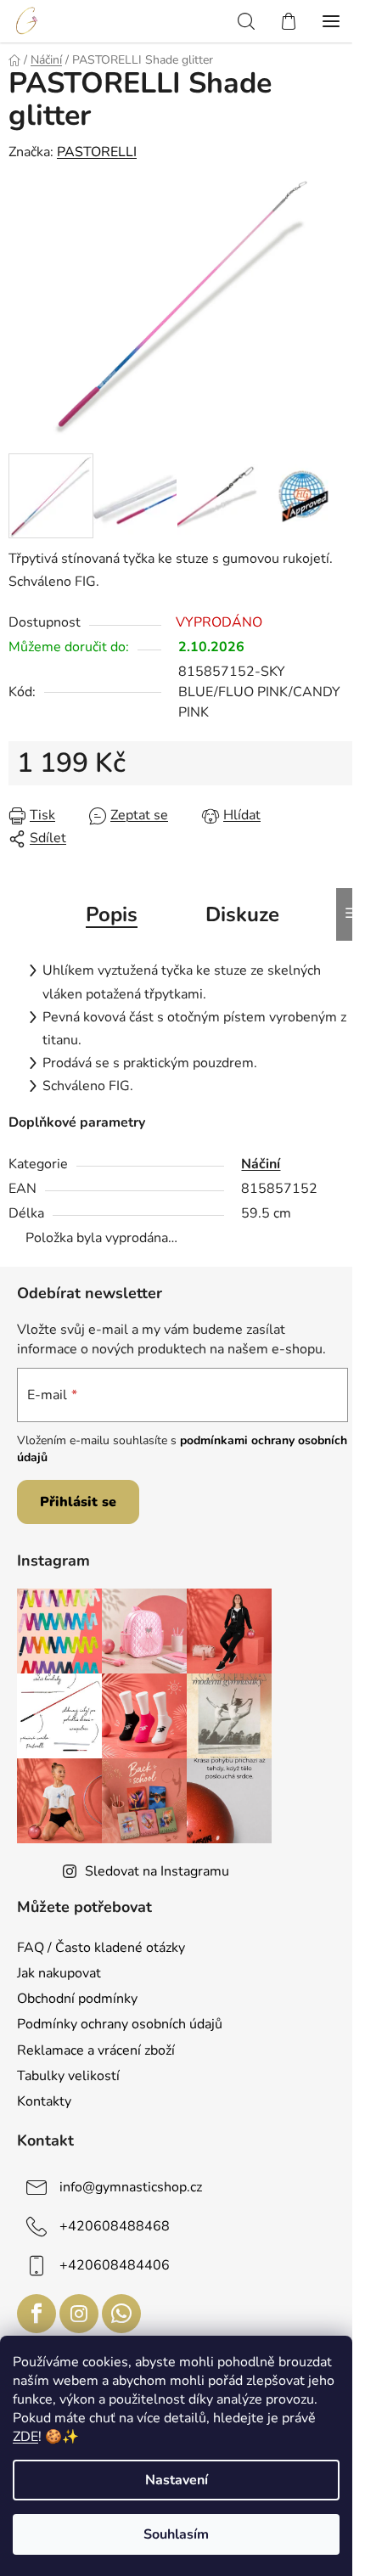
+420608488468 (115, 2226)
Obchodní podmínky (77, 1999)
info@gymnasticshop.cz (131, 2187)
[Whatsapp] (121, 2314)
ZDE (25, 2437)
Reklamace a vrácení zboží (96, 2050)
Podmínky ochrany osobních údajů (120, 2024)
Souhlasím (176, 2534)
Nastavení (177, 2480)
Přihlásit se (78, 1502)
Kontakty (44, 2101)
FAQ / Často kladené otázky (101, 1948)
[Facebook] (36, 2314)
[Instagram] (79, 2314)
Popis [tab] (112, 914)
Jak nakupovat (59, 1973)
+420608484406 (115, 2265)
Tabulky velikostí (68, 2076)
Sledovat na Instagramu (157, 1871)
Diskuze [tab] (242, 914)
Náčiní (261, 1164)
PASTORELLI (97, 152)
